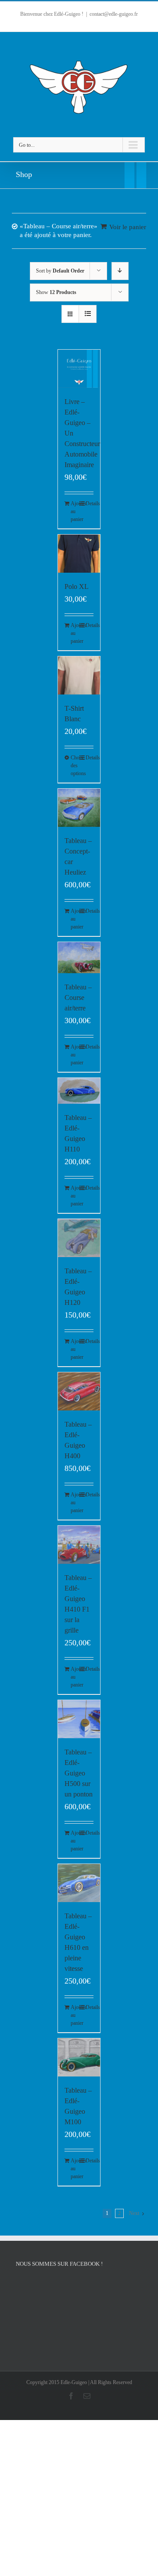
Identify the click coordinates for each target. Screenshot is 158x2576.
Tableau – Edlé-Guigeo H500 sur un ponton (79, 1773)
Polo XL (77, 586)
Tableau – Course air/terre (78, 997)
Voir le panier (128, 227)
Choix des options (75, 765)
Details (90, 503)
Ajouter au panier (75, 511)
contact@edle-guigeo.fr (114, 14)
